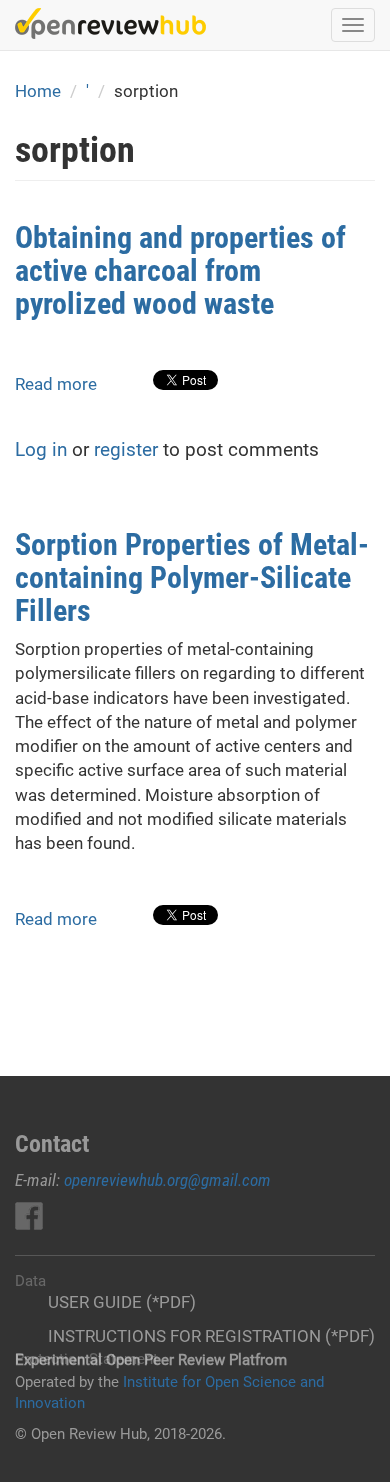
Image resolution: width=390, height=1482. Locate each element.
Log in (41, 449)
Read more (56, 384)
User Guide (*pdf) (122, 1302)
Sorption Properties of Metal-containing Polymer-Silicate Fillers (192, 577)
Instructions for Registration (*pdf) (211, 1336)
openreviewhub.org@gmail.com (167, 1180)
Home (38, 91)
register (126, 449)
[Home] (110, 23)
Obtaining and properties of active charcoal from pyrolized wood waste (180, 270)
